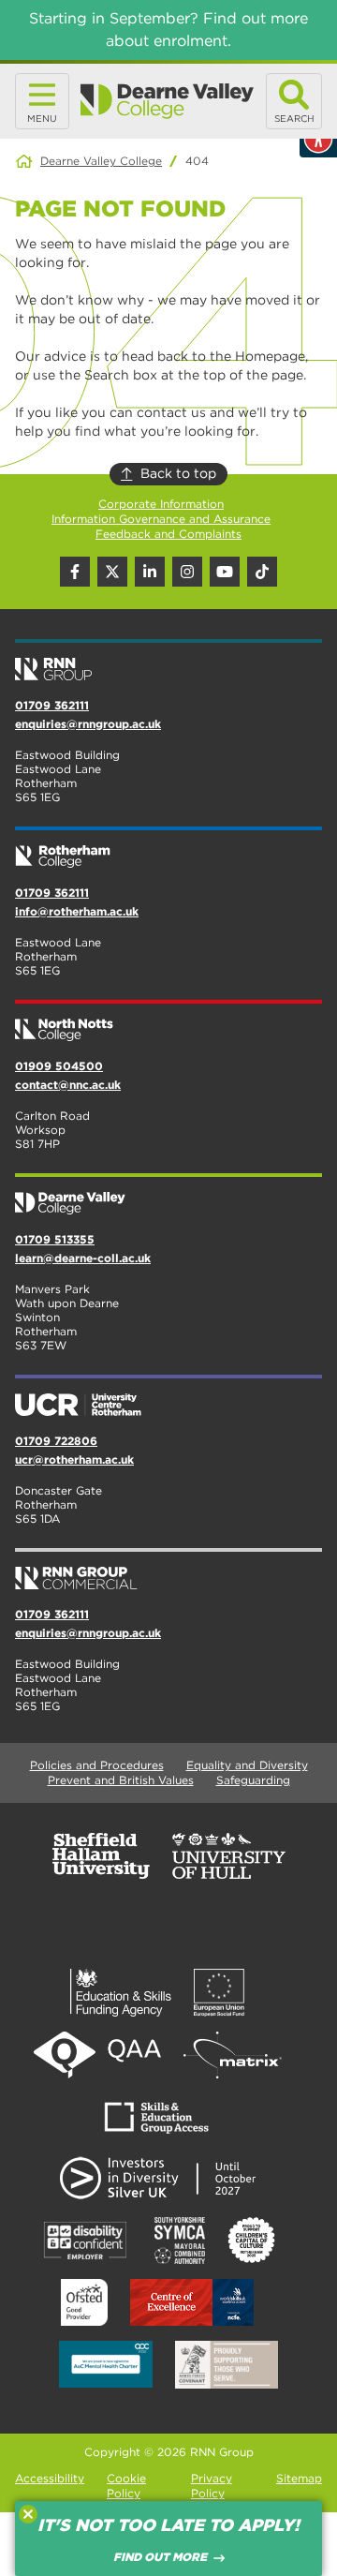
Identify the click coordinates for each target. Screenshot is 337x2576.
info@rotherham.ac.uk (77, 911)
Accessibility (50, 2478)
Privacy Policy (212, 2486)
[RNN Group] (168, 662)
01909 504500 (59, 1066)
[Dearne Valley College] (168, 101)
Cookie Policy (126, 2486)
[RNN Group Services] (168, 1571)
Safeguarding (253, 1780)
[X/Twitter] (112, 572)
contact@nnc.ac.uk (68, 1085)
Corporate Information (161, 504)
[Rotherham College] (168, 849)
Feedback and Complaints (168, 534)
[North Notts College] (168, 1022)
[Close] (28, 2514)
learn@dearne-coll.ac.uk (83, 1258)
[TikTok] (262, 572)
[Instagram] (187, 572)
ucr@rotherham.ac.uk (74, 1459)
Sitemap (299, 2478)
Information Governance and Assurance (161, 519)
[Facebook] (75, 572)
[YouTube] (225, 572)
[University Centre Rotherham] (168, 1397)
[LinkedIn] (150, 572)
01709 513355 (55, 1239)
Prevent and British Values (121, 1780)
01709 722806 (56, 1441)
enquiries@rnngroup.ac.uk (88, 724)
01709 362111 (52, 705)
